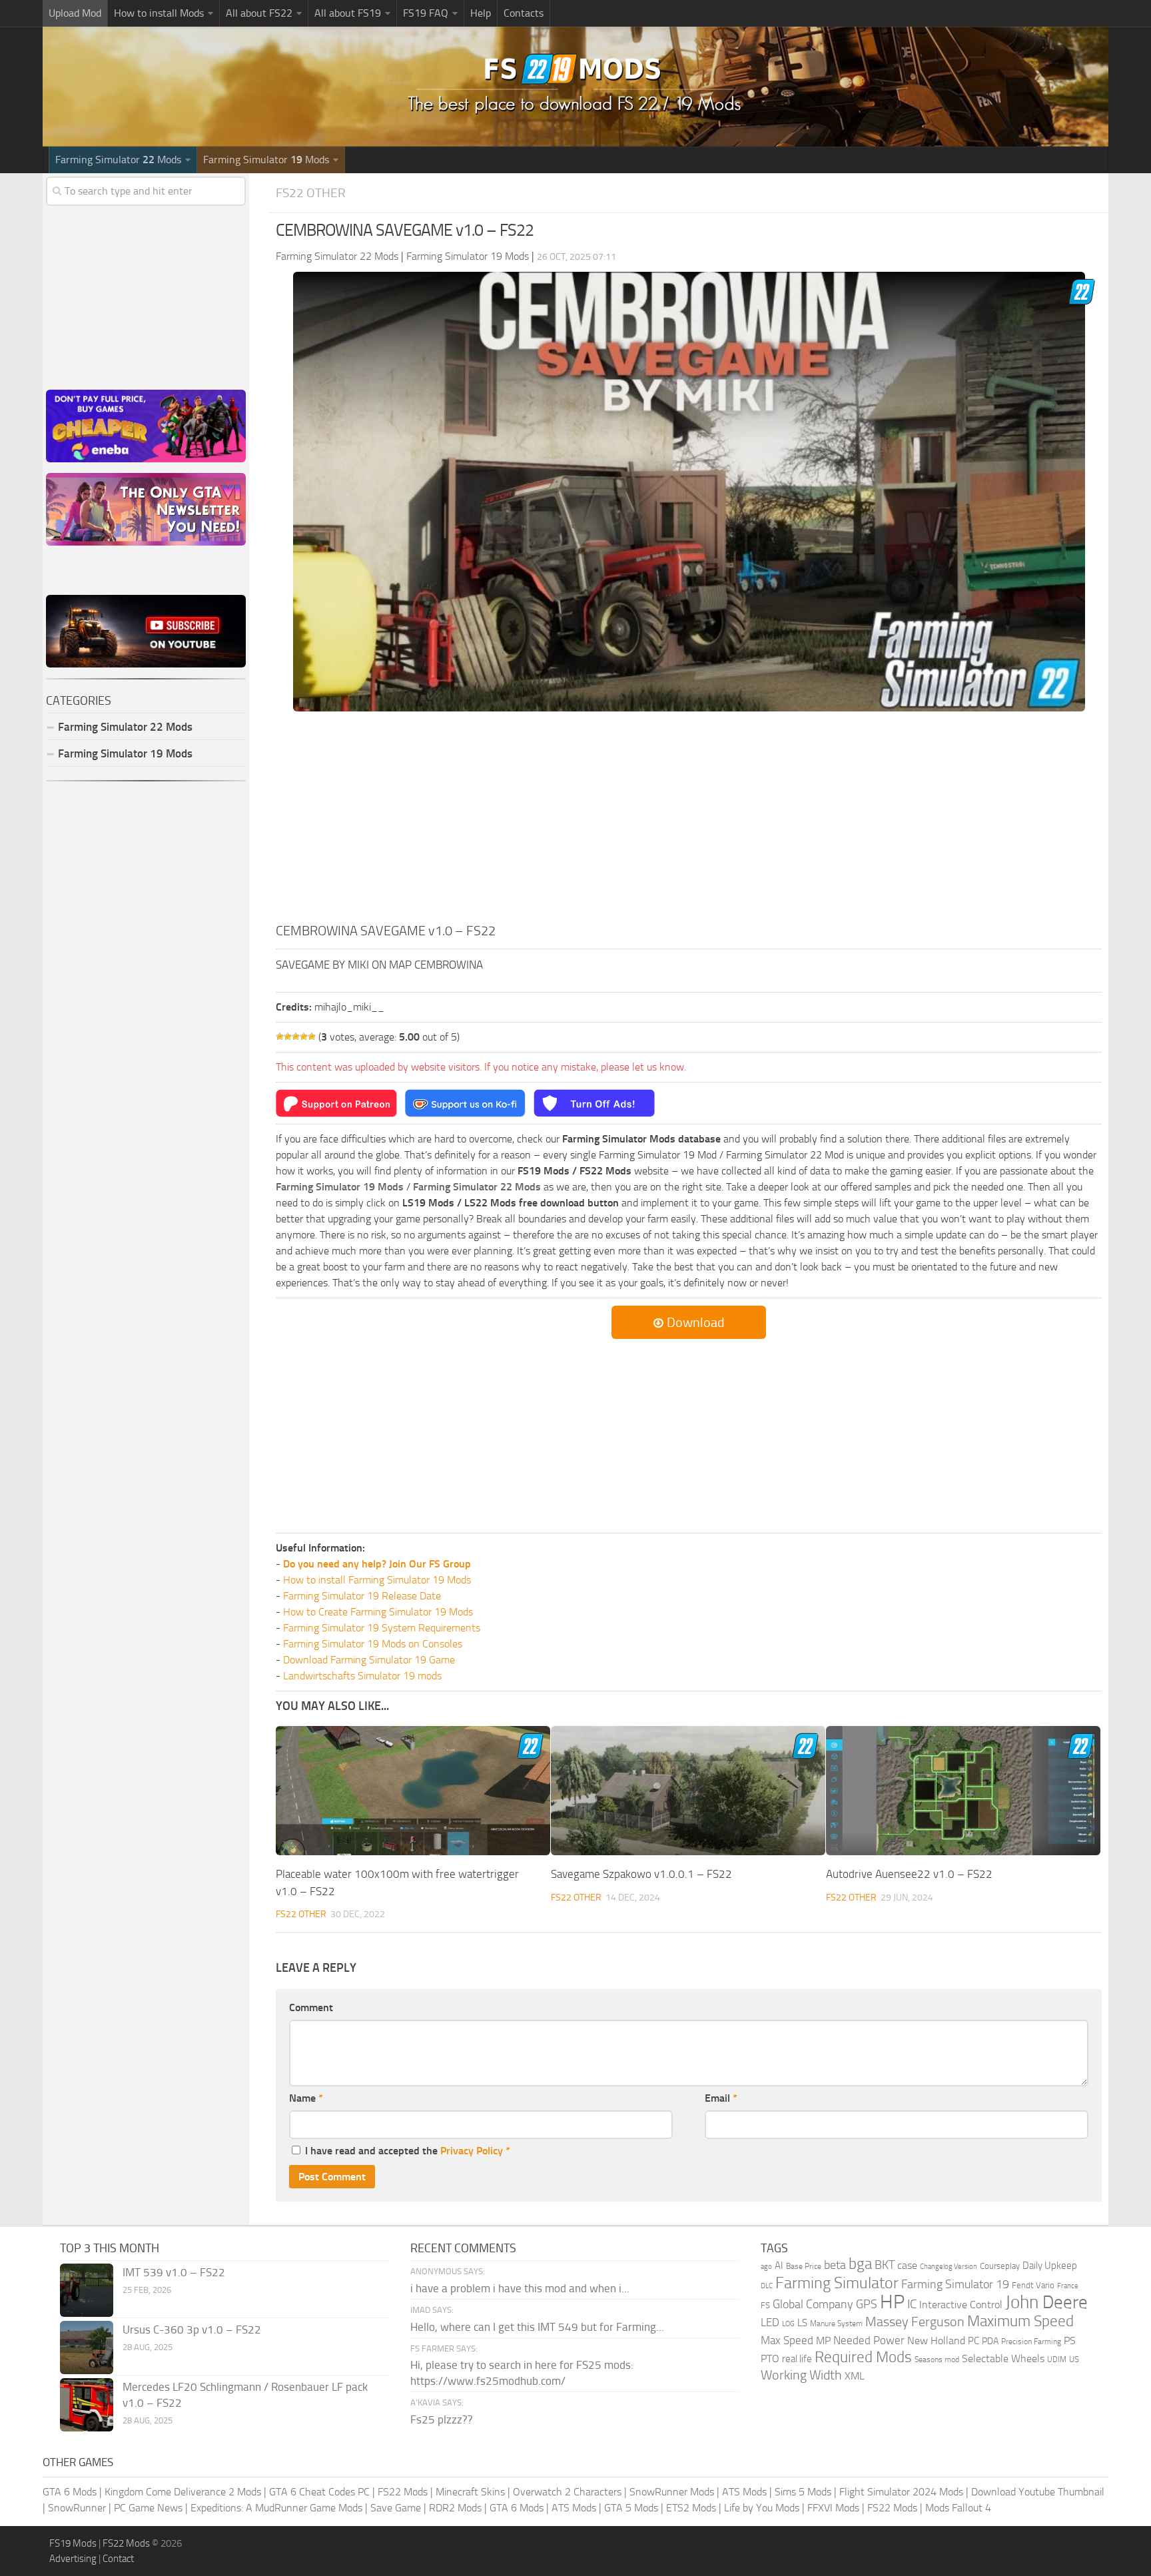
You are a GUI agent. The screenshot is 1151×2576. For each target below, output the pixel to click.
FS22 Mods (403, 2492)
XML (855, 2376)
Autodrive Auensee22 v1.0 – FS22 (909, 1874)
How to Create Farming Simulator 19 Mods (378, 1612)
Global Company (813, 2304)
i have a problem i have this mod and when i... (520, 2288)
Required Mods (863, 2357)
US (1074, 2359)
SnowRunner (77, 2508)
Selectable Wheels (1003, 2359)
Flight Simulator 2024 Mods (901, 2492)
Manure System (836, 2324)
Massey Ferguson (915, 2322)
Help (481, 13)
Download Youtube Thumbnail (1038, 2492)
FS (765, 2305)
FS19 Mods (73, 2543)
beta (835, 2265)
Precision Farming (1031, 2341)
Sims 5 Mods (803, 2492)
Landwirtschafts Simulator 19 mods (362, 1676)
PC (973, 2341)
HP (892, 2302)
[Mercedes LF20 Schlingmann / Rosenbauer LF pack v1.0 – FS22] (87, 2405)
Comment (311, 2007)
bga (860, 2264)
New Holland (936, 2341)
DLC (767, 2286)
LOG (788, 2324)
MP (823, 2341)
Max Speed (787, 2340)
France (1068, 2286)
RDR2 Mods (455, 2508)
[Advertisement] (689, 821)
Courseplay (1000, 2266)
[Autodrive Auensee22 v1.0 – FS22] (963, 1791)
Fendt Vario (1033, 2285)
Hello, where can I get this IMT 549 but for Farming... (537, 2327)
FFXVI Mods (833, 2508)
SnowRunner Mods (672, 2492)
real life (797, 2359)
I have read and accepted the (408, 2151)
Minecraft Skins (470, 2492)
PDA (990, 2341)
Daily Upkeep (1050, 2266)
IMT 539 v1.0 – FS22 (174, 2272)
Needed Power (869, 2340)
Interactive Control (961, 2305)
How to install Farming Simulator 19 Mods (377, 1580)
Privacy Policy (472, 2151)
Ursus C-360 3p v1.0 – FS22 (192, 2330)
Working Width (801, 2375)
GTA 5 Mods (631, 2508)
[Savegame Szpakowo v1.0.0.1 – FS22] (688, 1791)
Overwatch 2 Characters (567, 2492)
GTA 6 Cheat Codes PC (319, 2492)
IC (912, 2304)
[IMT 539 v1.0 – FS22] (87, 2290)
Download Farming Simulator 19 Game (369, 1660)
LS (802, 2323)
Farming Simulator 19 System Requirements (382, 1628)
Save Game (396, 2508)
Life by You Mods (762, 2508)
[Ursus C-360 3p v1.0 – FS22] (87, 2348)
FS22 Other (311, 193)
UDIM (1057, 2360)
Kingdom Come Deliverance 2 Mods (183, 2492)
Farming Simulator (837, 2283)
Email (721, 2098)
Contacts (524, 13)
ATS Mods (744, 2492)
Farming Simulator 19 (955, 2284)
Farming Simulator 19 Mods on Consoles (373, 1644)
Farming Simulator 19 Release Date (362, 1596)
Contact (118, 2559)
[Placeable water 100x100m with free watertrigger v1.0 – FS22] (413, 1791)
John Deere (1046, 2302)
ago (766, 2267)
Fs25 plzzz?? (442, 2419)
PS (1070, 2341)
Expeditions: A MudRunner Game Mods (276, 2508)
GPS (867, 2304)
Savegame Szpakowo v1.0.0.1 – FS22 (641, 1874)
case (907, 2265)
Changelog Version (949, 2267)
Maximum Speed (1020, 2321)
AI (779, 2266)
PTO (770, 2359)
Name (306, 2098)
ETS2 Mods (691, 2508)
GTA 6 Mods (70, 2492)
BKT (885, 2265)
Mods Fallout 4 (958, 2508)
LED (770, 2322)
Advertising (73, 2559)
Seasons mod (937, 2360)
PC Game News (148, 2508)
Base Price (804, 2266)
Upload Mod (75, 13)
